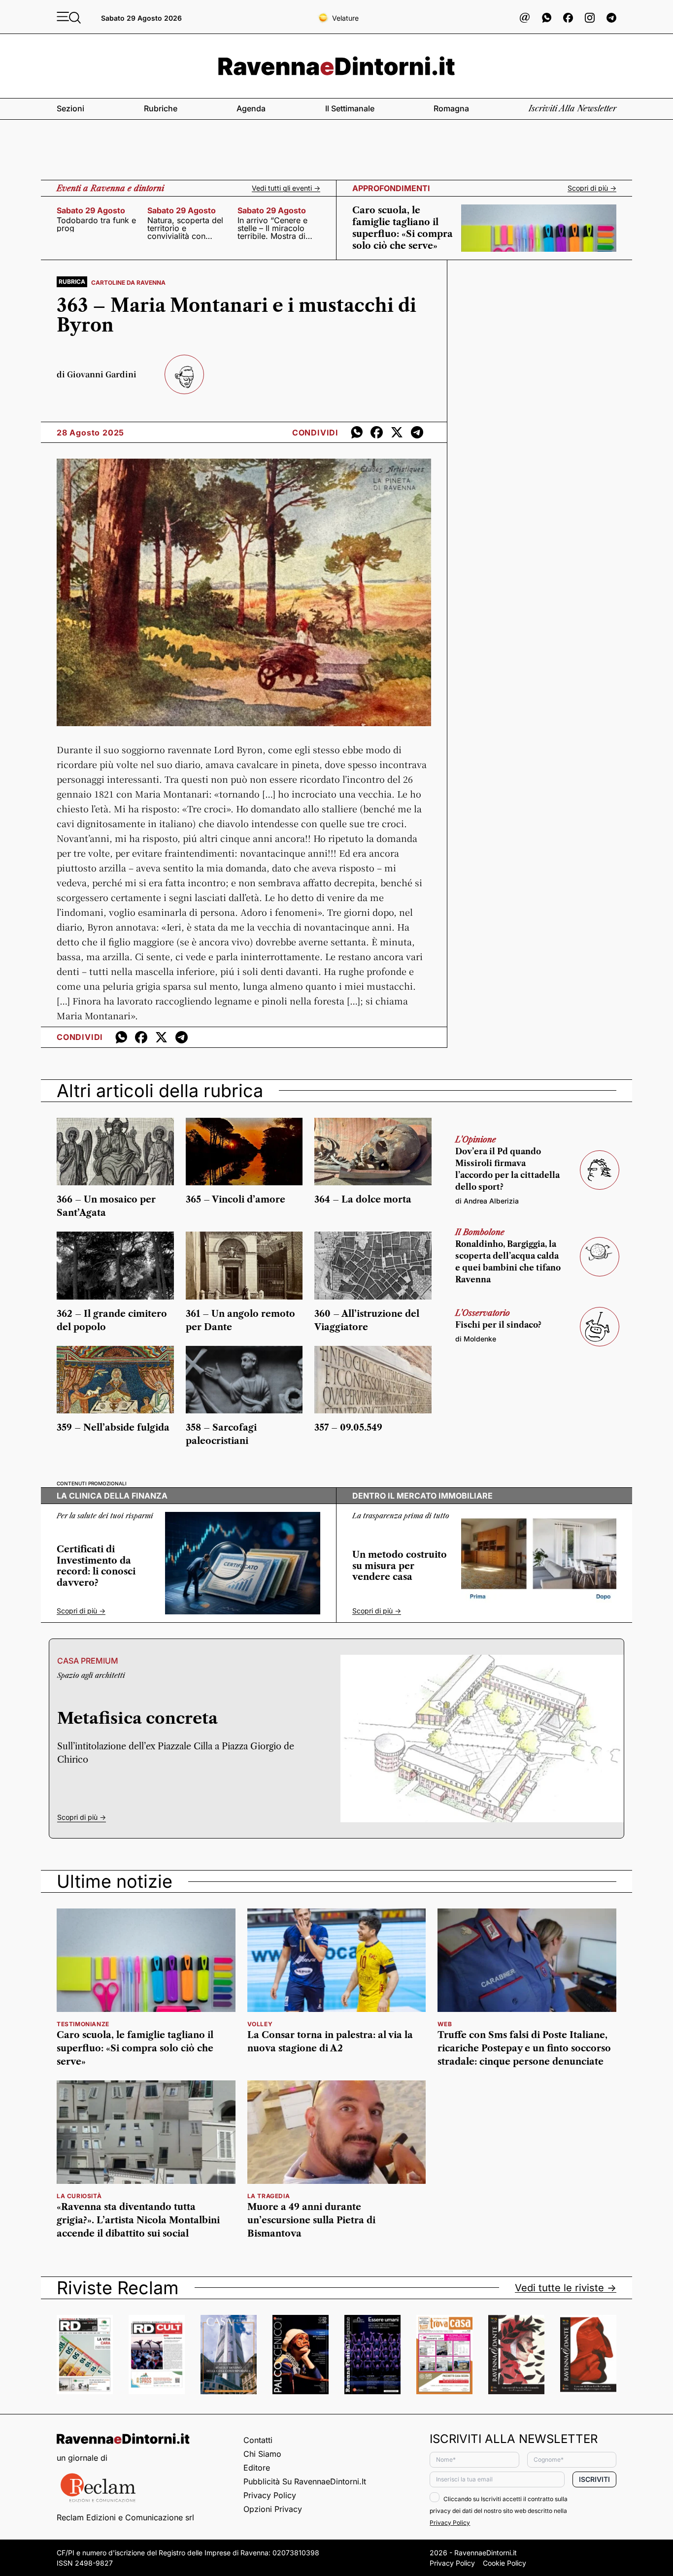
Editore (257, 2468)
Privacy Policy (270, 2495)
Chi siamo (262, 2454)
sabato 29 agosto (91, 210)
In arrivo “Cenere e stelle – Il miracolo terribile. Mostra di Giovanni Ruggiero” (273, 228)
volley (260, 2024)
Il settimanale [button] (350, 108)
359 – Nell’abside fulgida (113, 1428)
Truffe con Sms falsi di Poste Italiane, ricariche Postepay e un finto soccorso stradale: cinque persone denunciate (524, 2048)
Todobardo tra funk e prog (96, 224)
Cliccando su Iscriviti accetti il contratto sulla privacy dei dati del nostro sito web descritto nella (499, 2511)
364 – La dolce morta (363, 1200)
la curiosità (79, 2196)
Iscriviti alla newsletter (572, 108)
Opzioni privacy (273, 2509)
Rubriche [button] (161, 108)
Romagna (451, 108)
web (445, 2024)
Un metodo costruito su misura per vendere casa (400, 1566)
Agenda (251, 108)
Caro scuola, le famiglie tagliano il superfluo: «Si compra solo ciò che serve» (135, 2048)
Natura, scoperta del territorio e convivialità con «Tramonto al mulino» (187, 228)
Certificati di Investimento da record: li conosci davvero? (96, 1566)
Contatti (258, 2440)
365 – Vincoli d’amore (236, 1200)
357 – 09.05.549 (348, 1428)
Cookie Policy (505, 2563)
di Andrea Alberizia (487, 1201)
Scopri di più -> (592, 188)
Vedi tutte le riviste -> (566, 2288)
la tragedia (269, 2196)
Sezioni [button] (70, 108)
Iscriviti (594, 2479)
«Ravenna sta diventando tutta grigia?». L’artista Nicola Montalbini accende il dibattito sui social (138, 2220)
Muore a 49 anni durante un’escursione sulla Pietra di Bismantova (311, 2220)
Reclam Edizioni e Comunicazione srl (125, 2517)
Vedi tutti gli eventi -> (286, 188)
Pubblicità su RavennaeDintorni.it (305, 2481)
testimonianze (83, 2024)
